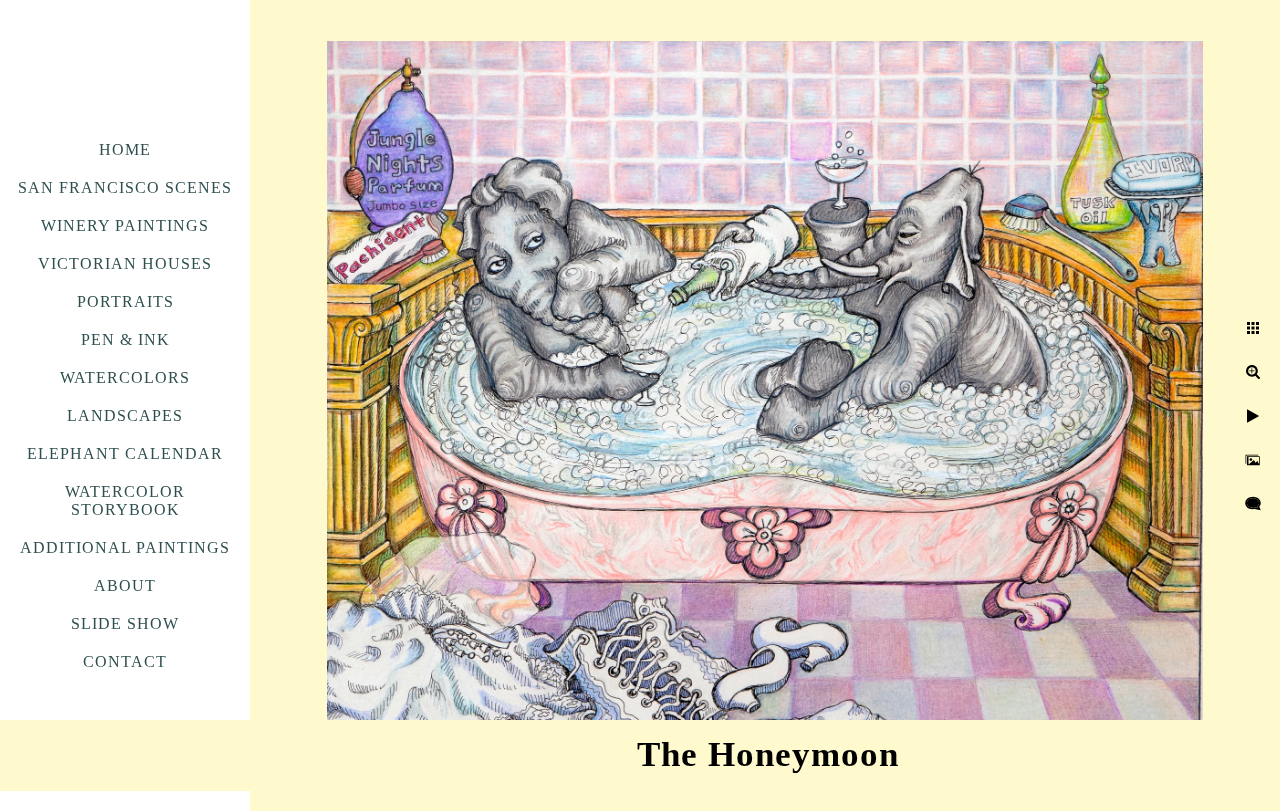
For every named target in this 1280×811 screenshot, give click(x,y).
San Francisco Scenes (125, 187)
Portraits (125, 301)
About (125, 585)
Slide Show (125, 623)
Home (125, 149)
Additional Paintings (125, 547)
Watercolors (125, 377)
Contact (125, 661)
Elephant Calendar (125, 453)
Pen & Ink (125, 339)
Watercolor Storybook (125, 500)
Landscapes (125, 415)
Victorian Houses (125, 263)
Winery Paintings (125, 225)
